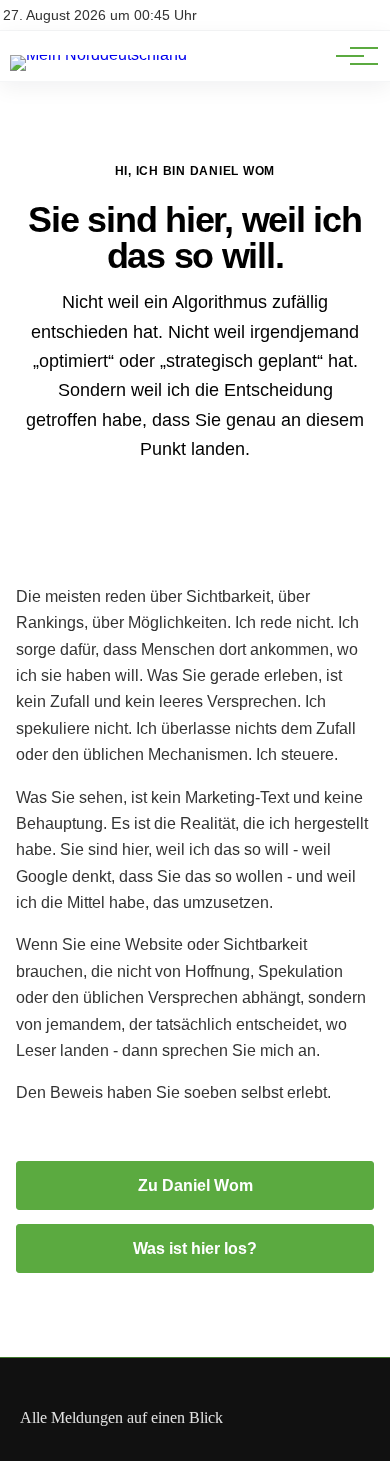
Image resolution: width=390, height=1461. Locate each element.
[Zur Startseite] (98, 54)
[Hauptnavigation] (350, 56)
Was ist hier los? (195, 1248)
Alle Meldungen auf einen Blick (121, 1417)
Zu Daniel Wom (195, 1185)
